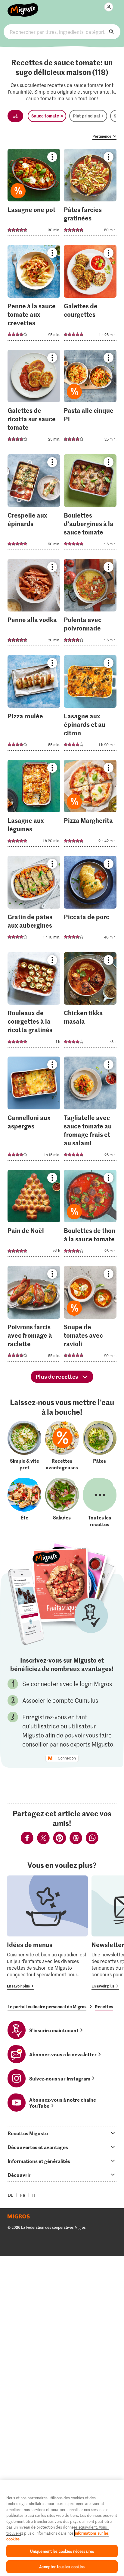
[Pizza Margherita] (90, 805)
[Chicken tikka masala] (90, 1002)
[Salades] (62, 1503)
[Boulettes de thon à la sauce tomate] (90, 1215)
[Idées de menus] (47, 1933)
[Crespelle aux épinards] (34, 504)
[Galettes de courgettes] (90, 295)
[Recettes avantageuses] (62, 1446)
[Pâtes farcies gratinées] (90, 194)
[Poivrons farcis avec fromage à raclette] (34, 1315)
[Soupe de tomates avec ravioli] (90, 1315)
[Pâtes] (100, 1446)
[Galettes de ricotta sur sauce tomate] (34, 399)
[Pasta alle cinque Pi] (90, 399)
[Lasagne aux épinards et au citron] (90, 705)
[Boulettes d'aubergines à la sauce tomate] (90, 504)
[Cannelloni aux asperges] (34, 1110)
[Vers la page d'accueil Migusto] (23, 7)
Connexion (67, 1758)
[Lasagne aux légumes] (34, 805)
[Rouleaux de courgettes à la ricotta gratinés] (34, 1002)
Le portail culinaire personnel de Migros (47, 2007)
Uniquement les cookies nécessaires (62, 2551)
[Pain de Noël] (34, 1215)
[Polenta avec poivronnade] (90, 604)
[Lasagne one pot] (34, 194)
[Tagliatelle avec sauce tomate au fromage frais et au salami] (90, 1110)
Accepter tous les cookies (62, 2566)
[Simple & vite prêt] (24, 1446)
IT (34, 2195)
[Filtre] (15, 116)
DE (11, 2195)
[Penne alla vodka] (34, 604)
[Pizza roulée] (34, 705)
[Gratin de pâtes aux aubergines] (34, 901)
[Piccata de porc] (90, 901)
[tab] (62, 2133)
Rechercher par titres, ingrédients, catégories (62, 32)
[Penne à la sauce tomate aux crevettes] (34, 295)
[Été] (24, 1503)
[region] (62, 2528)
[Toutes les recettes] (100, 1503)
